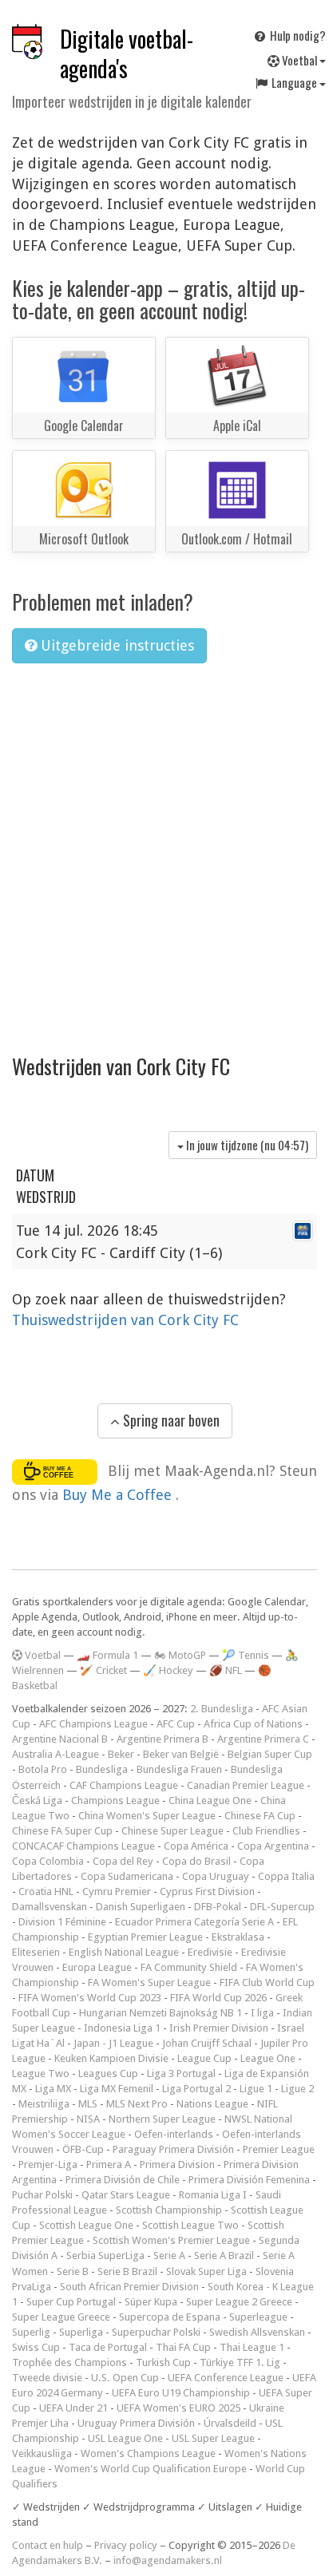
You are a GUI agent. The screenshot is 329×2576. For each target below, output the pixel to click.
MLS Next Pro (137, 2104)
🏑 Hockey (168, 1670)
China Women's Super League (147, 1816)
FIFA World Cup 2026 (218, 1998)
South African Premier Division (129, 2287)
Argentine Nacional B (60, 1739)
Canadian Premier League (246, 1785)
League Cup (204, 2058)
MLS (88, 2104)
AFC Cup (176, 1724)
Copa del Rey (123, 1861)
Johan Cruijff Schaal (207, 2043)
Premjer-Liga (48, 2164)
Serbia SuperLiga (105, 2255)
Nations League (212, 2104)
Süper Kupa (151, 2302)
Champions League (115, 1800)
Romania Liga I (213, 2195)
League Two (41, 2073)
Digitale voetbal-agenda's (127, 53)
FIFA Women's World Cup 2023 (90, 1998)
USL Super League (213, 2438)
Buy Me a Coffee (119, 1495)
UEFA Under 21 (73, 2408)
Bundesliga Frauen (179, 1769)
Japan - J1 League (113, 2043)
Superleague (258, 2317)
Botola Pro (43, 1769)
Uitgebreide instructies (115, 645)
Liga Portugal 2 (196, 2089)
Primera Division (177, 2164)
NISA (88, 2119)
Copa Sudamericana (127, 1876)
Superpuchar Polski (156, 2332)
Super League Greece (61, 2317)
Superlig (31, 2332)
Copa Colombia (48, 1861)
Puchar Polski (42, 2195)
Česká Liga (37, 1800)
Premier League (279, 2149)
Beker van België (181, 1754)
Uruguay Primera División (136, 2423)
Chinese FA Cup (260, 1816)
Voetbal (299, 60)
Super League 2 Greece (239, 2302)
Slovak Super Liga (206, 2271)
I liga (262, 2013)
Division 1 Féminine (62, 1922)
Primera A (109, 2164)
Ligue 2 (297, 2089)
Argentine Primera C (263, 1739)
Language (294, 82)
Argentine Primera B (163, 1739)
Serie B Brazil (127, 2271)
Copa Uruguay (216, 1876)
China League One (210, 1800)
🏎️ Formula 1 (107, 1655)
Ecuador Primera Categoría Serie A (194, 1922)
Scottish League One (86, 2225)
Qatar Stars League (126, 2195)
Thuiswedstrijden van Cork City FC (125, 1320)
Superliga (81, 2332)
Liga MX (53, 2089)
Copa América (196, 1846)
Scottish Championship (169, 2210)
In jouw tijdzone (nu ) (246, 1145)
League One (268, 2058)
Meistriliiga (44, 2104)
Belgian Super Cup (270, 1754)
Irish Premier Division (219, 2028)
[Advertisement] (164, 848)
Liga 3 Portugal (181, 2073)
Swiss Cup (36, 2347)
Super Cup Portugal (71, 2302)
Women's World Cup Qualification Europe (151, 2469)
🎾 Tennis (246, 1655)
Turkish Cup (163, 2362)
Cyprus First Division (207, 1891)
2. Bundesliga (222, 1709)
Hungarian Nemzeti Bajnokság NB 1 (161, 2013)
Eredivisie (210, 1952)
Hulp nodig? (297, 35)
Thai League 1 (252, 2347)
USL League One (125, 2438)
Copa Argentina (273, 1846)
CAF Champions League (124, 1785)
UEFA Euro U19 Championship (181, 2393)
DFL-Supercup (282, 1907)
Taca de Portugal (108, 2347)
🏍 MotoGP (180, 1655)
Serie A (169, 2255)
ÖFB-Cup (83, 2149)
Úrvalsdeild (230, 2423)
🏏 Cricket (103, 1670)
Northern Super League (162, 2119)
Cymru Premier (117, 1891)
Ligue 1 (256, 2089)
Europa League (97, 1967)
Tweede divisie (47, 2378)
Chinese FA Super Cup (62, 1831)
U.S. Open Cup (125, 2378)
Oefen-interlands (174, 2134)
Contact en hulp (48, 2545)
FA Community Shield (189, 1967)
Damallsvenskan (50, 1907)
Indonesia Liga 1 (122, 2028)
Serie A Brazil (224, 2255)
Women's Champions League (148, 2453)
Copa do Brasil (196, 1861)
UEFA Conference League (226, 2378)
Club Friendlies (266, 1831)
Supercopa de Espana (170, 2317)
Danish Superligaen (141, 1907)
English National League (124, 1952)
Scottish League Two (190, 2225)
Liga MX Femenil (117, 2089)
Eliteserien (36, 1952)
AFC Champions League (93, 1724)
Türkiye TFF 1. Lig (240, 2362)
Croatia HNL (46, 1891)
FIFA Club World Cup (267, 1982)
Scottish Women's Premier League (171, 2240)
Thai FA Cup (183, 2347)
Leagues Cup (108, 2073)
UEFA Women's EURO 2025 (178, 2408)
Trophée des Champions (69, 2362)
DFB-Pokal (218, 1907)
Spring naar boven (170, 1420)
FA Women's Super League (149, 1982)
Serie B (73, 2271)
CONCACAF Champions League (83, 1846)
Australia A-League (55, 1754)
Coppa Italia (286, 1876)
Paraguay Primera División (173, 2149)
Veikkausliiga (42, 2453)
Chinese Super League (172, 1831)
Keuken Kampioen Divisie (111, 2058)
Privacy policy (126, 2545)
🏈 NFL (226, 1670)
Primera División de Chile (123, 2180)
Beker (121, 1754)
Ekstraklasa (238, 1937)
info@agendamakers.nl (168, 2560)
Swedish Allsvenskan (257, 2332)
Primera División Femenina (249, 2180)
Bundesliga (102, 1769)
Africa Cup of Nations (253, 1724)
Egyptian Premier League (145, 1937)
